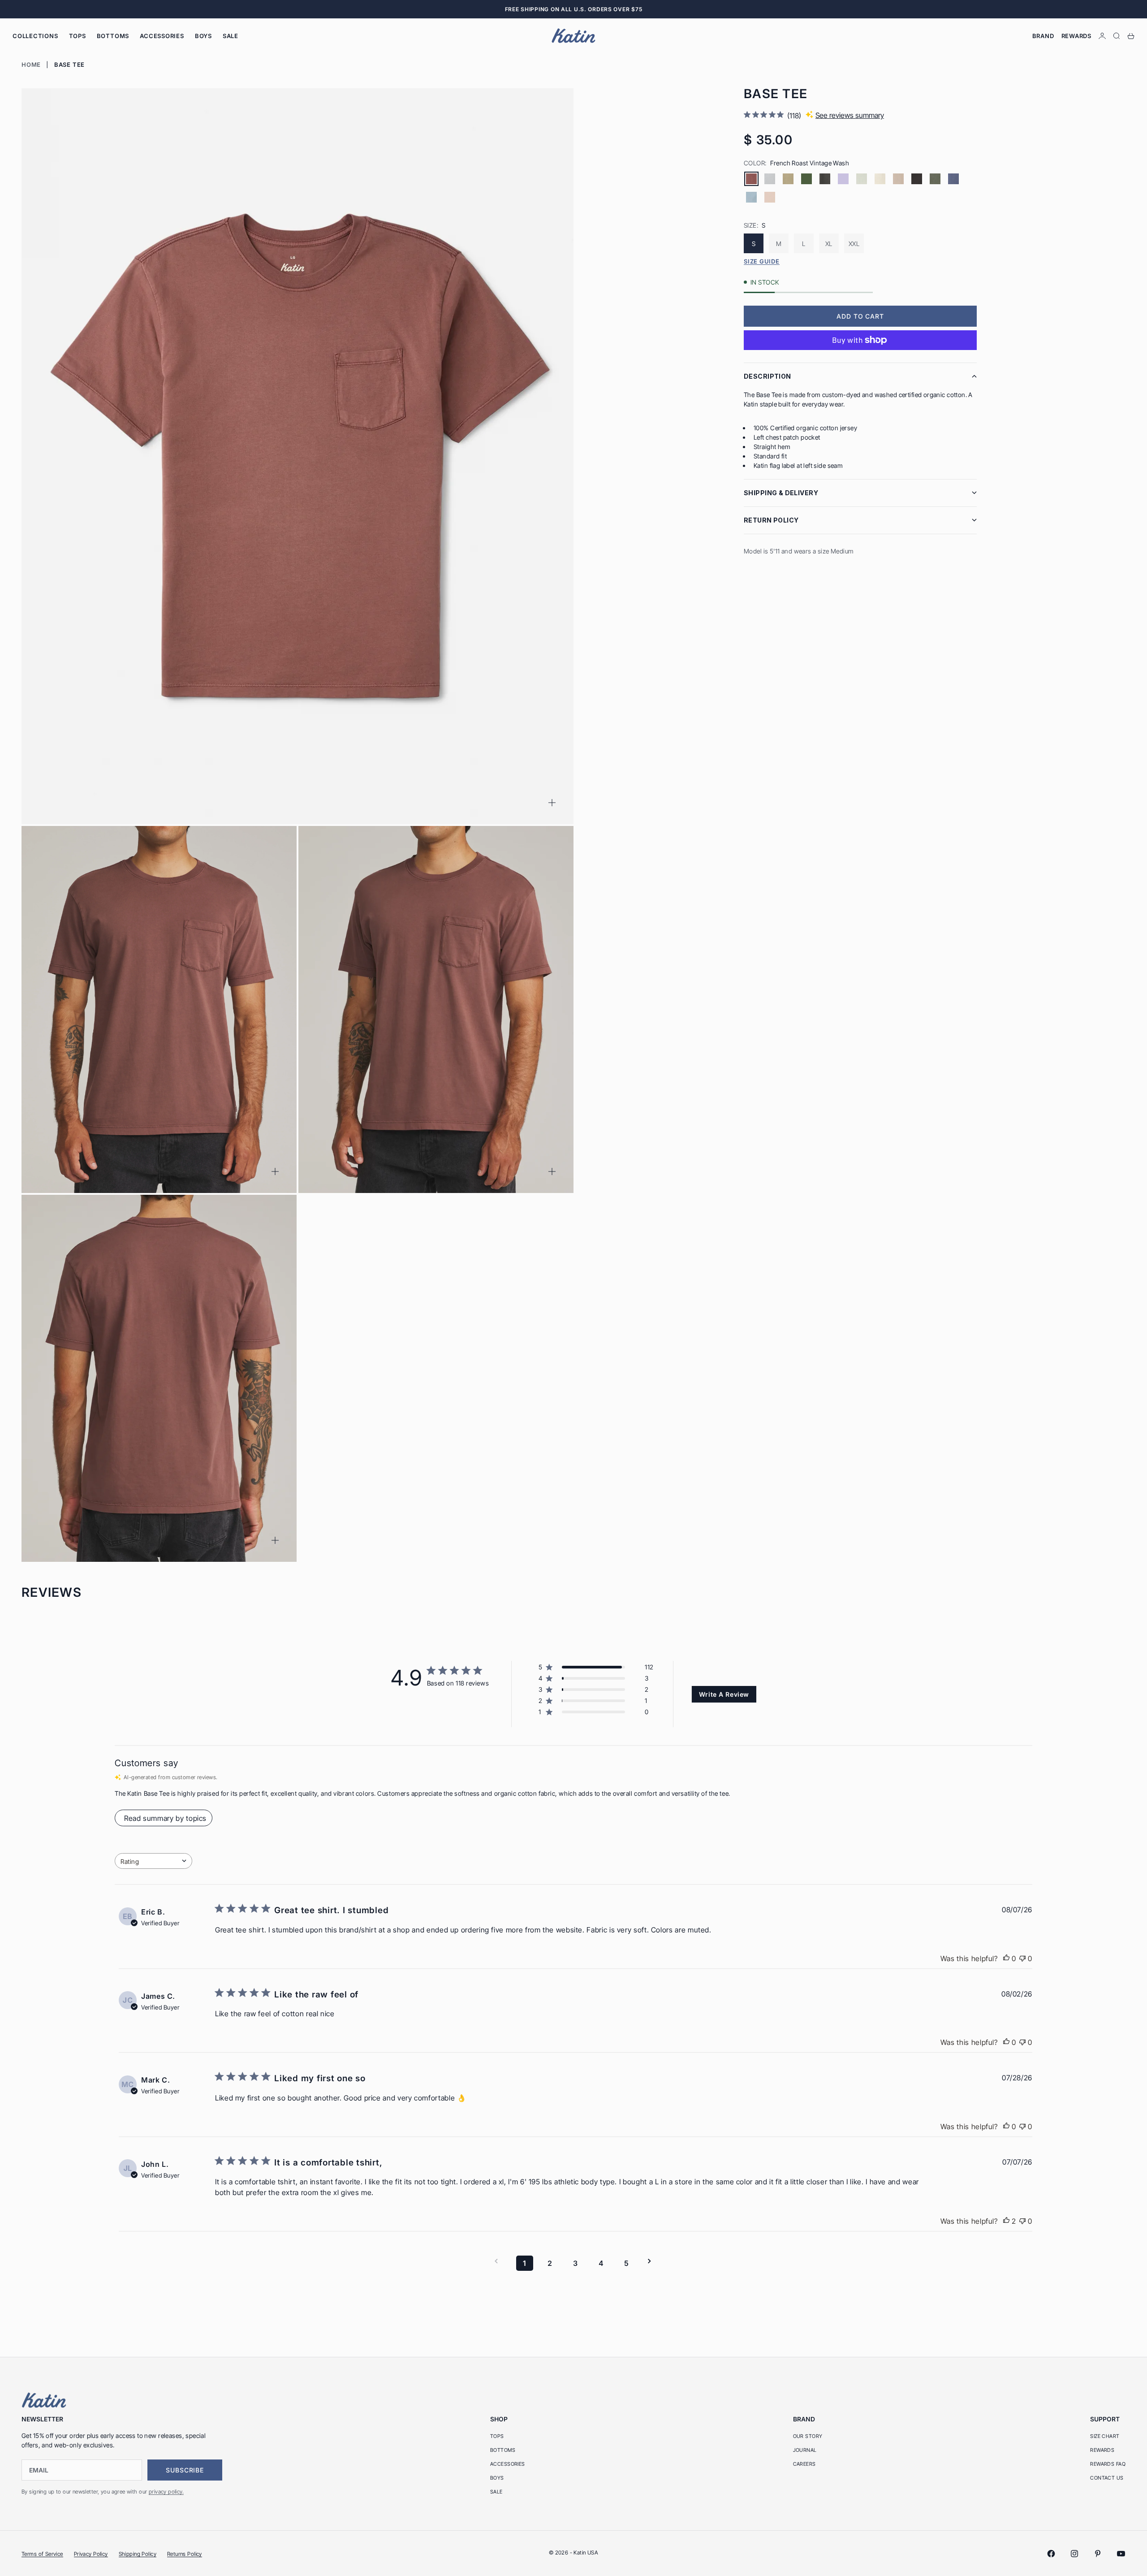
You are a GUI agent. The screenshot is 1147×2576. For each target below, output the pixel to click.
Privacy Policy (91, 2554)
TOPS (78, 36)
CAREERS (804, 2464)
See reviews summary (850, 115)
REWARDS (1102, 2450)
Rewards (1076, 36)
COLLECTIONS (35, 36)
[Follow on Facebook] (1051, 2554)
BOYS (203, 36)
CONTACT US (1107, 2478)
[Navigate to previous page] (499, 2261)
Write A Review (724, 1694)
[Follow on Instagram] (1074, 2554)
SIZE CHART (1105, 2436)
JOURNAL (805, 2450)
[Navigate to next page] (652, 2261)
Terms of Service (42, 2554)
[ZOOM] (552, 803)
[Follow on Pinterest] (1098, 2554)
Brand (1043, 36)
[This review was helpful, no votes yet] (1006, 1958)
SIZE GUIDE (762, 261)
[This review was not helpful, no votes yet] (1022, 1958)
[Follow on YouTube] (1121, 2554)
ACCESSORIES (162, 36)
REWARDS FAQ (1108, 2464)
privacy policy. (166, 2492)
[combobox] (153, 1861)
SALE (231, 36)
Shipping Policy (138, 2554)
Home (31, 65)
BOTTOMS (113, 36)
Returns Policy (185, 2554)
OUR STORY (808, 2436)
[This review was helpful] (1006, 2221)
